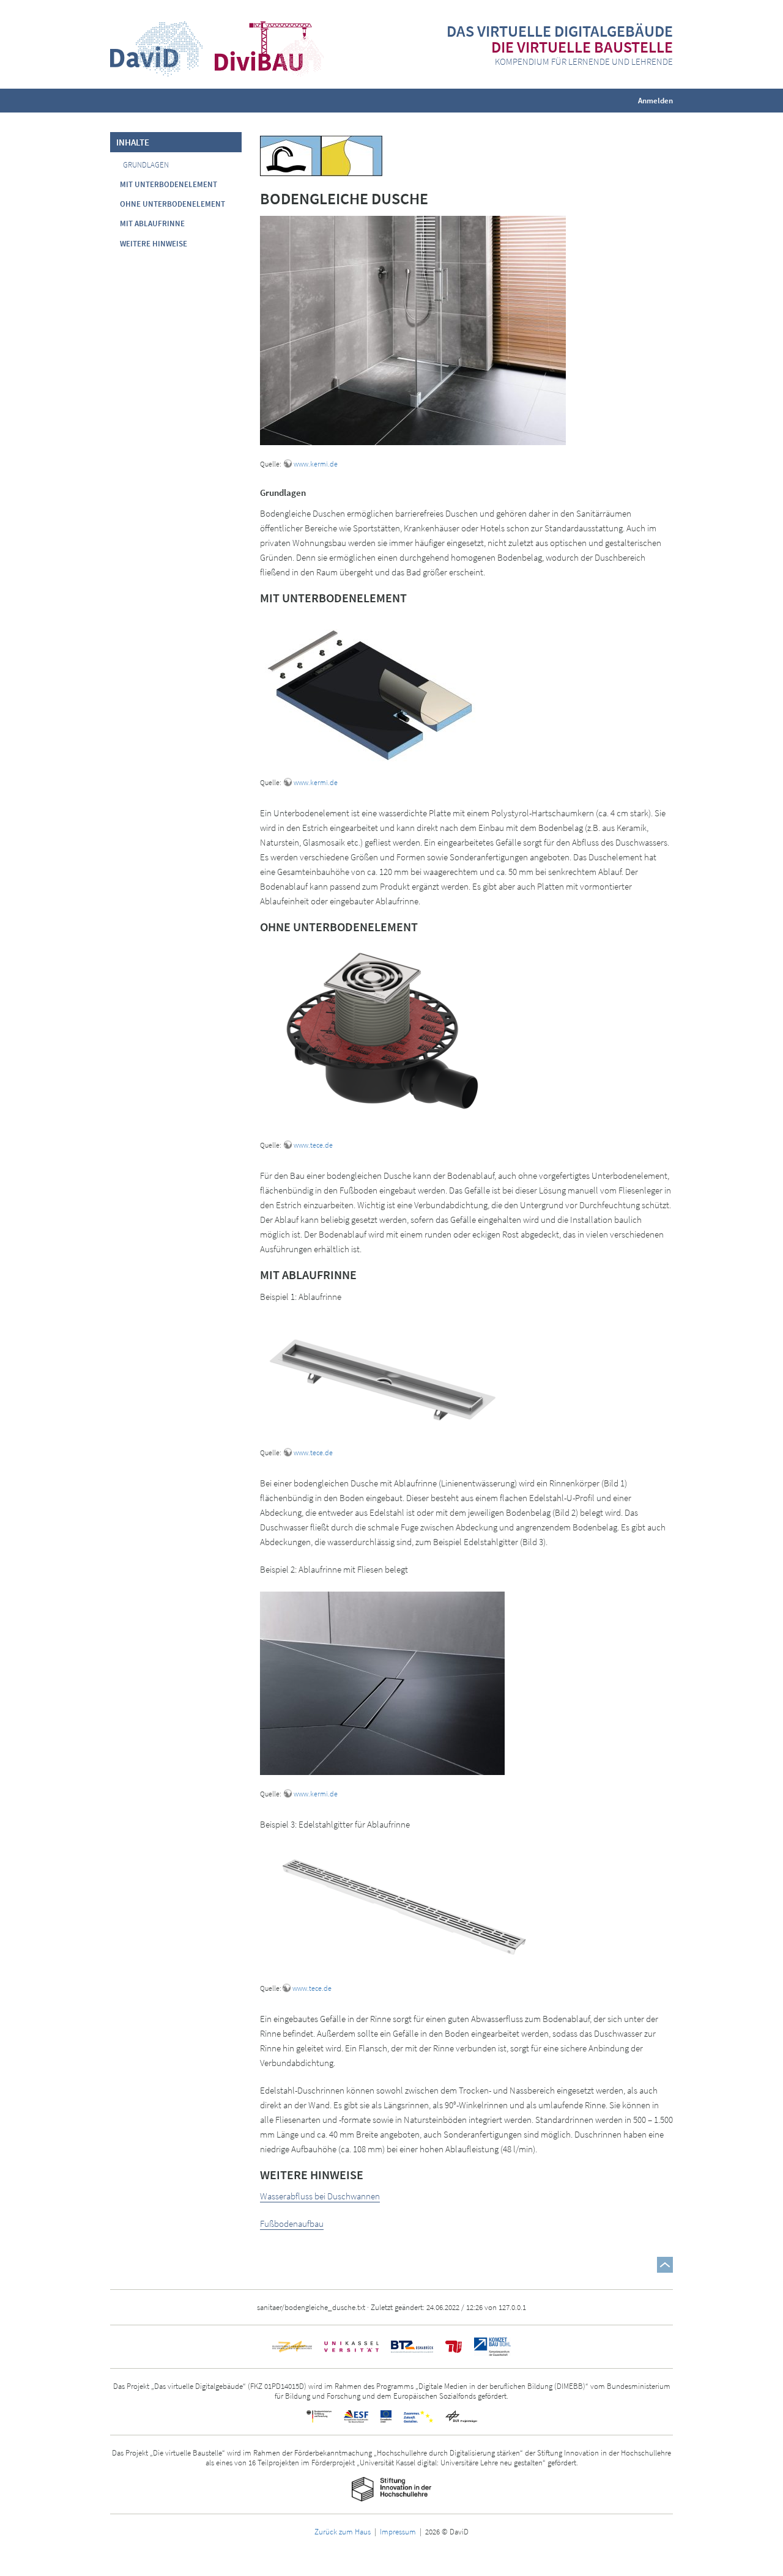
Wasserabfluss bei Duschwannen (320, 2196)
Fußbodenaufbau (292, 2224)
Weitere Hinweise (154, 244)
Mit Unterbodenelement (169, 184)
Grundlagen (146, 165)
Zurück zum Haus (343, 2531)
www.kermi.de (316, 464)
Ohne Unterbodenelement (173, 204)
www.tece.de (313, 1145)
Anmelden (655, 100)
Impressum (398, 2531)
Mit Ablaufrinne (152, 223)
